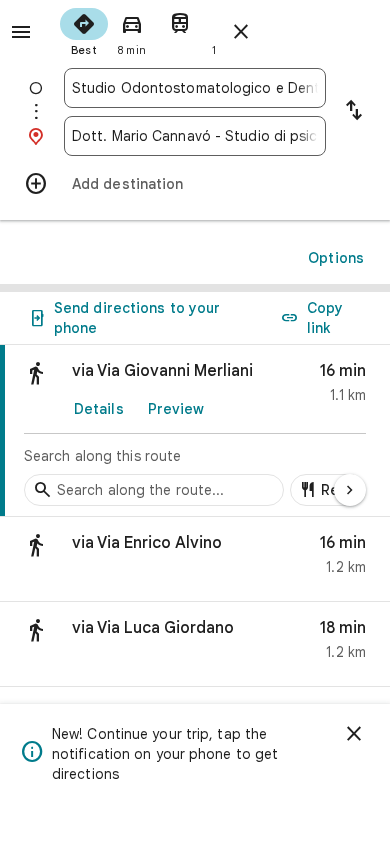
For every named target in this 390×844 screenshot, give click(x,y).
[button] (195, 559)
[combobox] (195, 88)
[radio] (84, 30)
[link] (195, 431)
